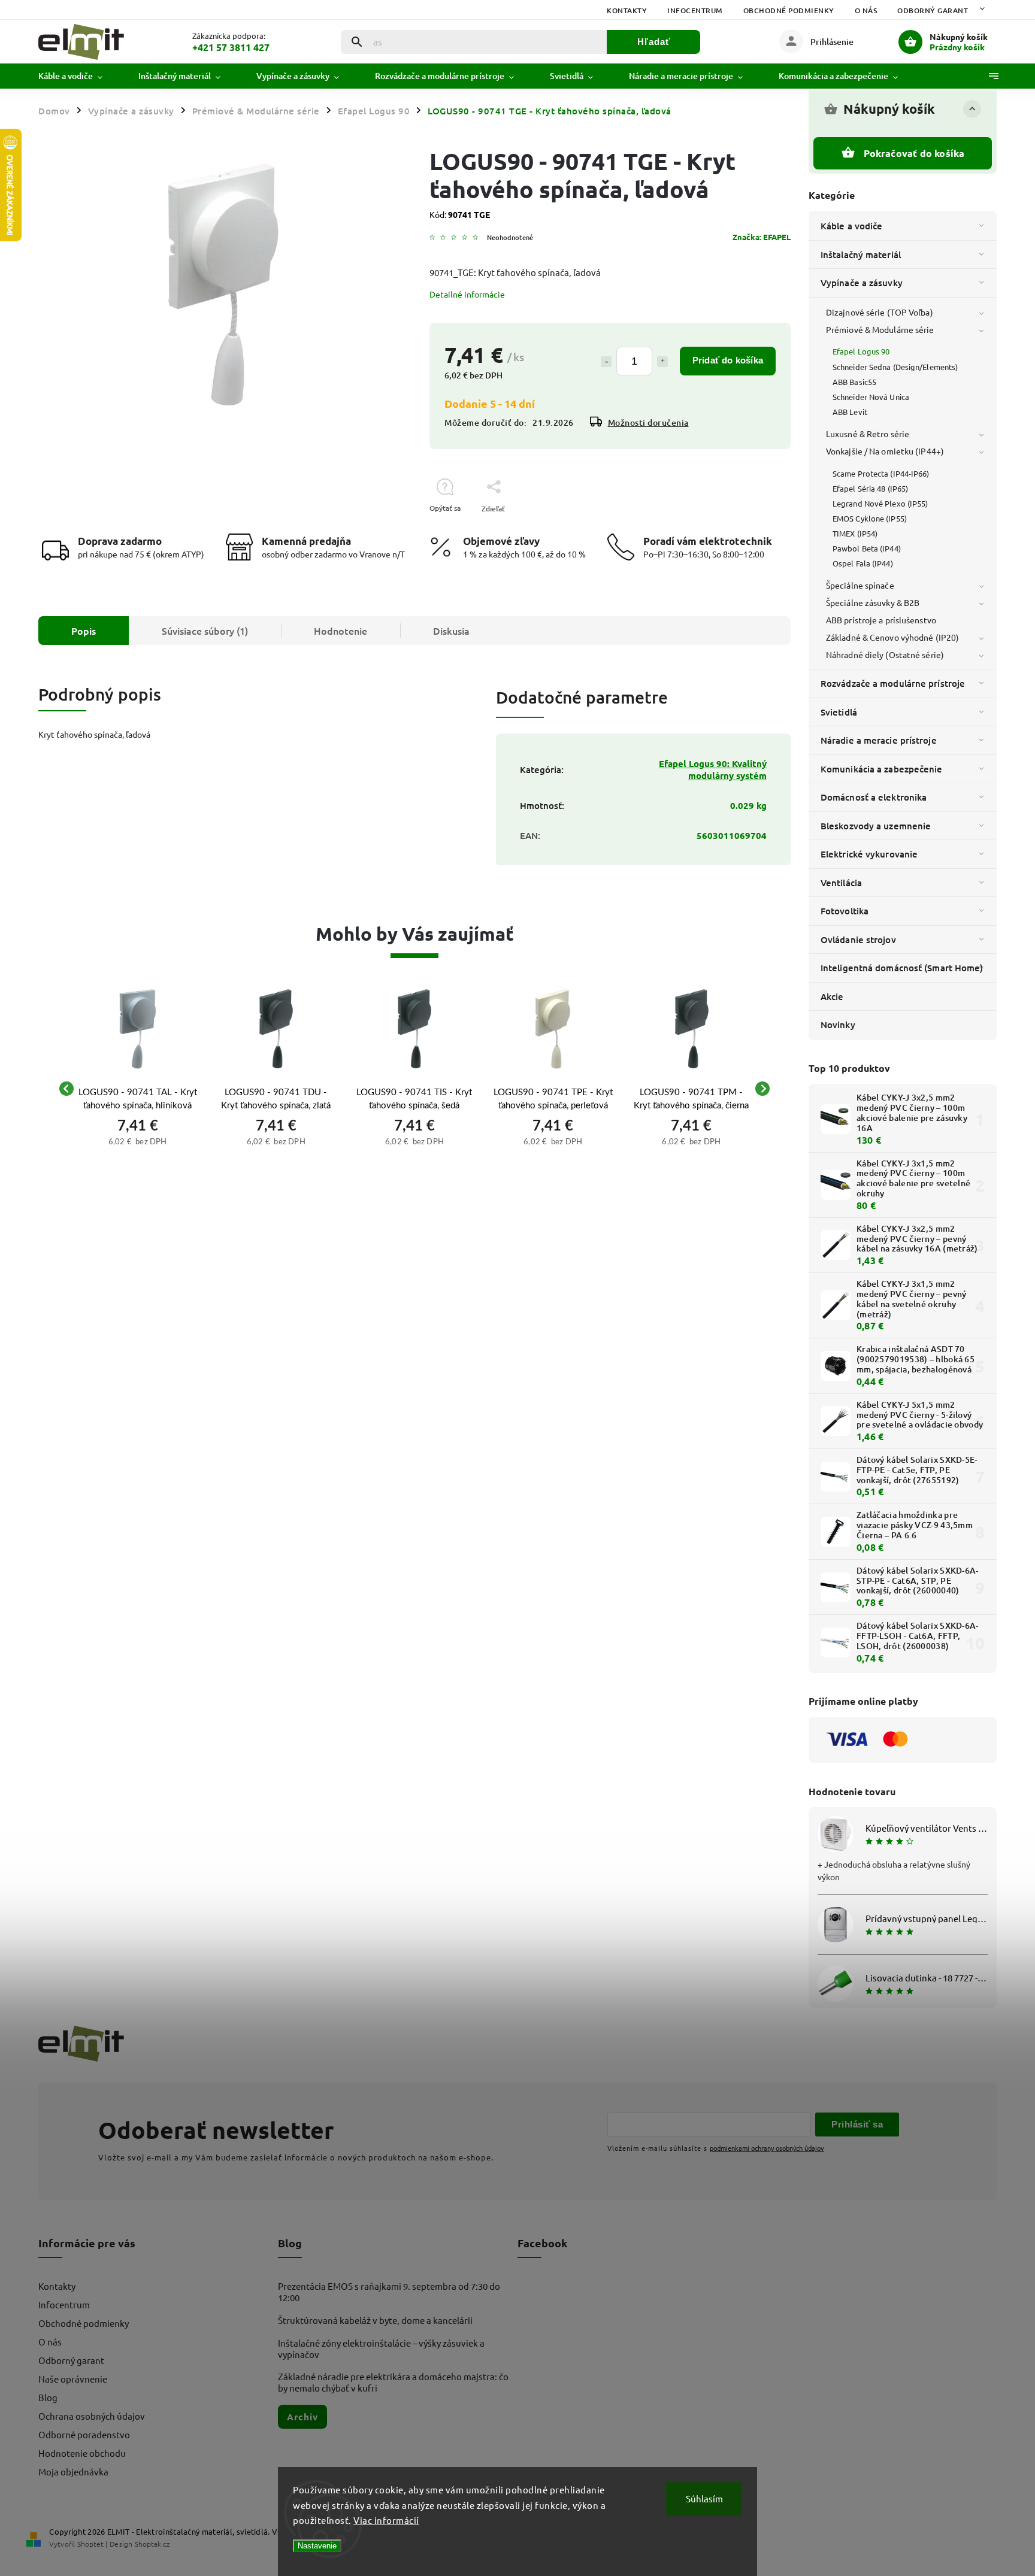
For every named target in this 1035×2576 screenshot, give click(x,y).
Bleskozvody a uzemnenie (876, 826)
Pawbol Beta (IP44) (867, 548)
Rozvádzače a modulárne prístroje (893, 683)
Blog (48, 2397)
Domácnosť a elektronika (874, 797)
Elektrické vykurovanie (869, 854)
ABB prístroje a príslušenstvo (881, 620)
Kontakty (627, 10)
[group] (137, 1089)
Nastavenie (317, 2546)
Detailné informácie (467, 294)
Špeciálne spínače (860, 585)
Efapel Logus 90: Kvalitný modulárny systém (713, 769)
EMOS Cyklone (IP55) (870, 518)
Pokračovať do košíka (914, 153)
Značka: (762, 237)
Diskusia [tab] (451, 631)
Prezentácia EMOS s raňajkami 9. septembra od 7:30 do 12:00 (389, 2292)
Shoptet (90, 2544)
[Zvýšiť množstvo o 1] (662, 362)
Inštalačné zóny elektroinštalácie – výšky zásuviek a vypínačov (381, 2348)
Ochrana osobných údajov (92, 2416)
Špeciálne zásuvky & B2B (873, 602)
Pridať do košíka (728, 360)
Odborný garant (933, 10)
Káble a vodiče (851, 226)
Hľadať (654, 42)
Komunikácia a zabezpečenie (882, 769)
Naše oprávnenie (73, 2379)
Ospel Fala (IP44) (863, 563)
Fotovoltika (845, 911)
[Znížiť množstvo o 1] (606, 362)
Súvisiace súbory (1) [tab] (205, 631)
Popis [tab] (84, 631)
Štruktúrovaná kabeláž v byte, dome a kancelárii (375, 2320)
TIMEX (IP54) (855, 533)
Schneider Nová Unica (871, 397)
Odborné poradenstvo (84, 2434)
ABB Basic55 (854, 382)
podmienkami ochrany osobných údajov (767, 2148)
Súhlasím (704, 2498)
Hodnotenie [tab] (341, 631)
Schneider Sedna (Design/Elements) (895, 367)
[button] (137, 1140)
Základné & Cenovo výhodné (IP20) (892, 637)
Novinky (838, 1025)
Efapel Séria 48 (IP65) (870, 488)
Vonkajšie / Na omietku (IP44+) (885, 451)
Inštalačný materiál (861, 254)
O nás (866, 10)
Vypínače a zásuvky (862, 283)
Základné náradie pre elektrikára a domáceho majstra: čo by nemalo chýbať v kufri (393, 2382)
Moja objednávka (73, 2472)
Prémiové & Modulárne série (880, 329)
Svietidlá (839, 712)
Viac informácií (386, 2520)
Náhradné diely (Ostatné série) (885, 654)
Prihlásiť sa (857, 2124)
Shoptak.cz (152, 2544)
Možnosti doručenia (648, 422)
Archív (302, 2417)
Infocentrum (695, 10)
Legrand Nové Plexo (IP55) (880, 503)
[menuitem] (79, 76)
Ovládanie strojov (858, 940)
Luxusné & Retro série (868, 434)
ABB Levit (850, 412)
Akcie (832, 996)
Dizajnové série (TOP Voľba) (880, 312)
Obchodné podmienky (789, 10)
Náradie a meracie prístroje (879, 740)
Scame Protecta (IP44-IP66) (881, 473)
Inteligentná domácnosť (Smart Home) (902, 968)
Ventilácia (841, 883)
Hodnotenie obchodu (82, 2453)
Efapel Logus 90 (861, 351)
